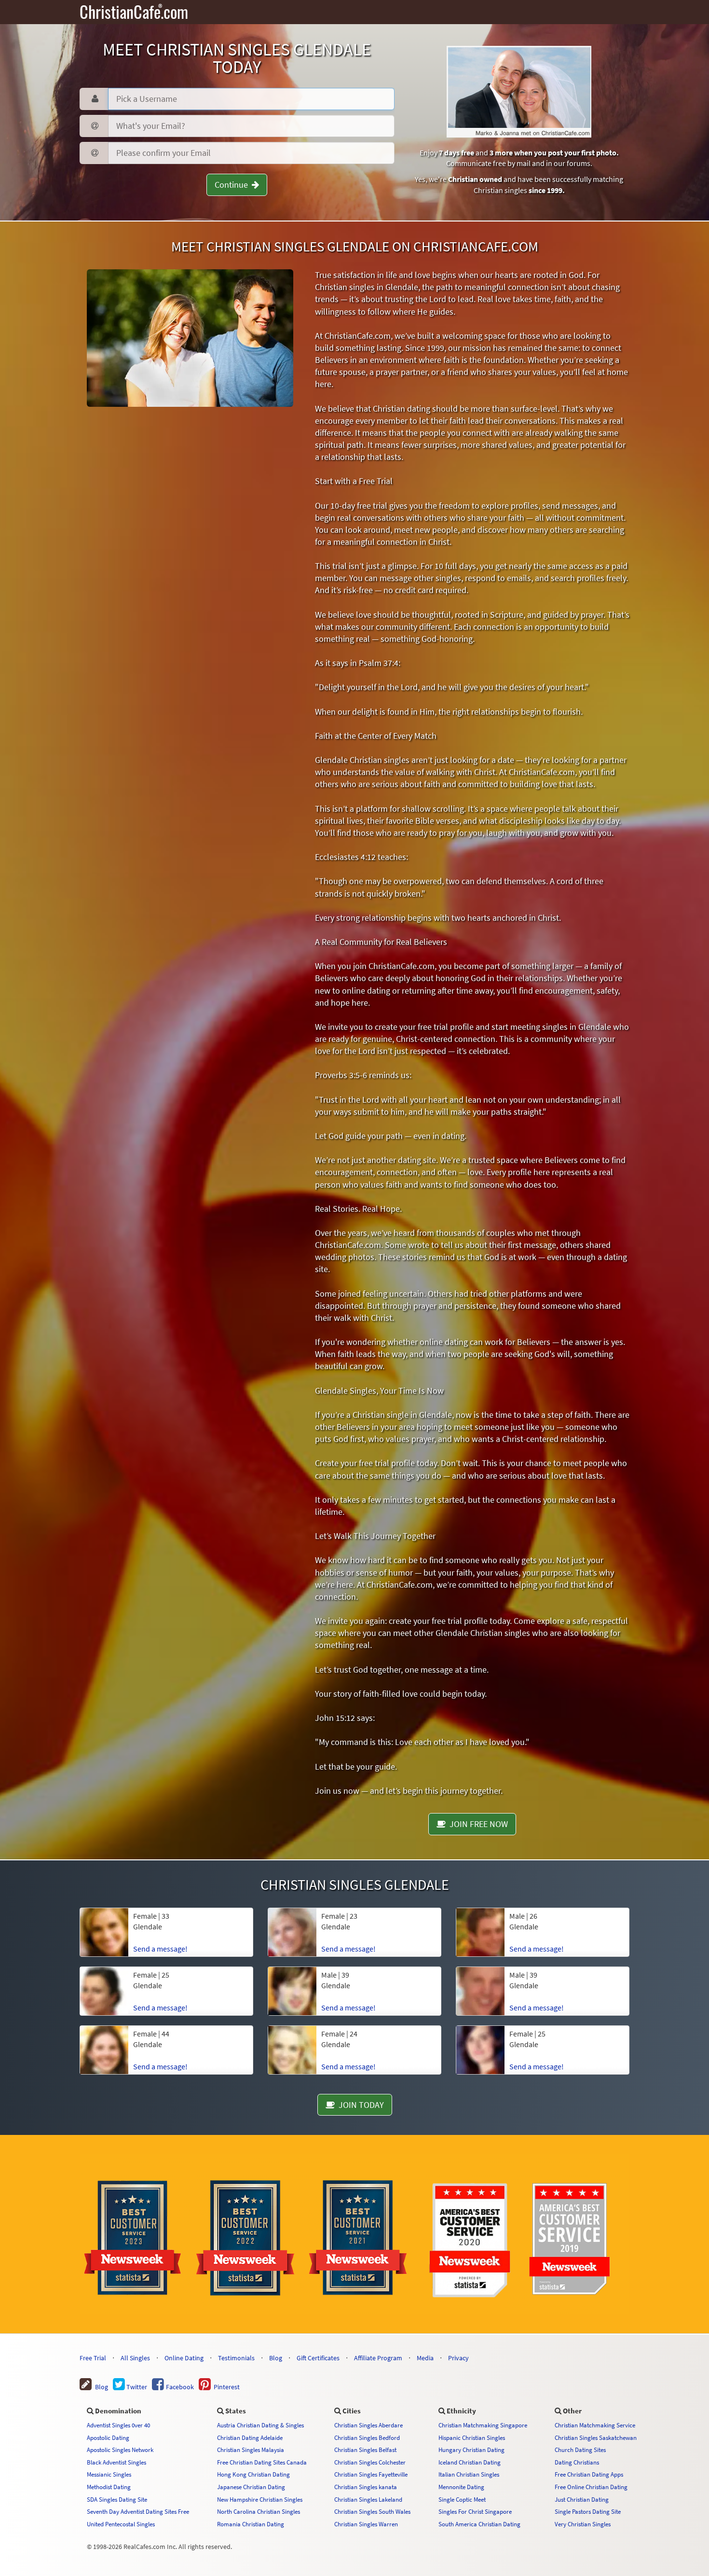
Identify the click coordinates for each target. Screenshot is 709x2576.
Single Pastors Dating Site (588, 2511)
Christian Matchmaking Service (595, 2425)
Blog (276, 2358)
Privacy (458, 2358)
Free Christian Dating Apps (589, 2474)
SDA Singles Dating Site (117, 2499)
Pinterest (225, 2387)
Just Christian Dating (582, 2499)
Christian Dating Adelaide (250, 2438)
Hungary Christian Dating (471, 2450)
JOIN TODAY (359, 2105)
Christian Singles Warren (366, 2524)
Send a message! (160, 1949)
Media (425, 2358)
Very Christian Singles (583, 2524)
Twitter (136, 2387)
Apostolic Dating (108, 2438)
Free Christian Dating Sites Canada (262, 2462)
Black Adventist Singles (116, 2462)
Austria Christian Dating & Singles (260, 2425)
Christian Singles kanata (366, 2487)
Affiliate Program (378, 2358)
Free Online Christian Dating (591, 2487)
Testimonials (236, 2358)
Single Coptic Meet (462, 2499)
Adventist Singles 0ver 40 (118, 2425)
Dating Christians (577, 2462)
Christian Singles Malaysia (251, 2450)
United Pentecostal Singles (121, 2524)
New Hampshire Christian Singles (260, 2499)
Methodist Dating (109, 2487)
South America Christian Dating (479, 2524)
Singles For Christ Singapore (475, 2511)
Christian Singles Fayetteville (371, 2474)
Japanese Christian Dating (251, 2487)
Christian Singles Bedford (367, 2438)
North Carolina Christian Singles (259, 2511)
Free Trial (93, 2358)
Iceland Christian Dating (470, 2462)
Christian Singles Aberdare (368, 2425)
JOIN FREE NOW (477, 1824)
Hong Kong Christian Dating (253, 2474)
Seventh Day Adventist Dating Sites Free (138, 2511)
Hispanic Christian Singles (472, 2438)
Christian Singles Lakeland (368, 2499)
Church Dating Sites (580, 2450)
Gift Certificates (318, 2358)
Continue (233, 185)
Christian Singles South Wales (372, 2511)
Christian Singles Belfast (365, 2450)
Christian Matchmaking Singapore (483, 2425)
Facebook (179, 2387)
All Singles (135, 2358)
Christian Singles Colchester (370, 2462)
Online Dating (184, 2358)
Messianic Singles (109, 2474)
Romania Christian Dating (251, 2524)
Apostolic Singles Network (120, 2450)
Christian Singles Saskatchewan (596, 2438)
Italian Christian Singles (469, 2474)
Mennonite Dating (461, 2487)
